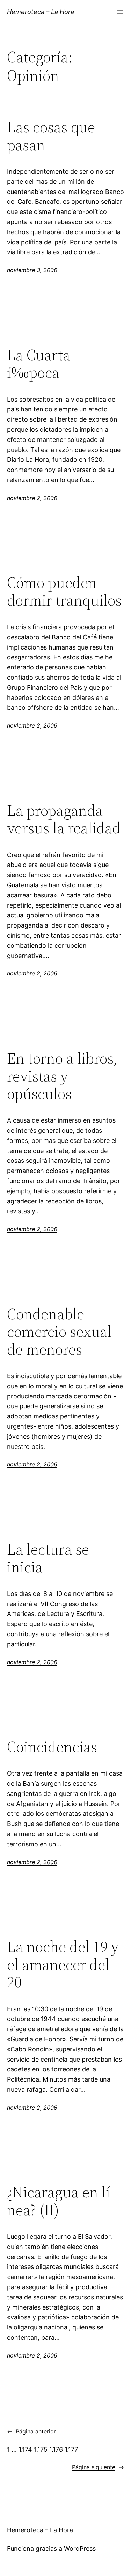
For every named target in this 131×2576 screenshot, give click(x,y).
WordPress (80, 2549)
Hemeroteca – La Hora (41, 12)
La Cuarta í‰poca (39, 364)
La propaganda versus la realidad (64, 820)
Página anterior (31, 2431)
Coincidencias (52, 1747)
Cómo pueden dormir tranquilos (64, 592)
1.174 (25, 2449)
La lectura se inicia (48, 1558)
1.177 (71, 2449)
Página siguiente (98, 2467)
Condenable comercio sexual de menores (59, 1332)
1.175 (41, 2449)
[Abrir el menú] (120, 12)
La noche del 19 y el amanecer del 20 (63, 1965)
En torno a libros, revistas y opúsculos (62, 1076)
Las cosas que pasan (51, 136)
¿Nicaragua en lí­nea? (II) (61, 2201)
